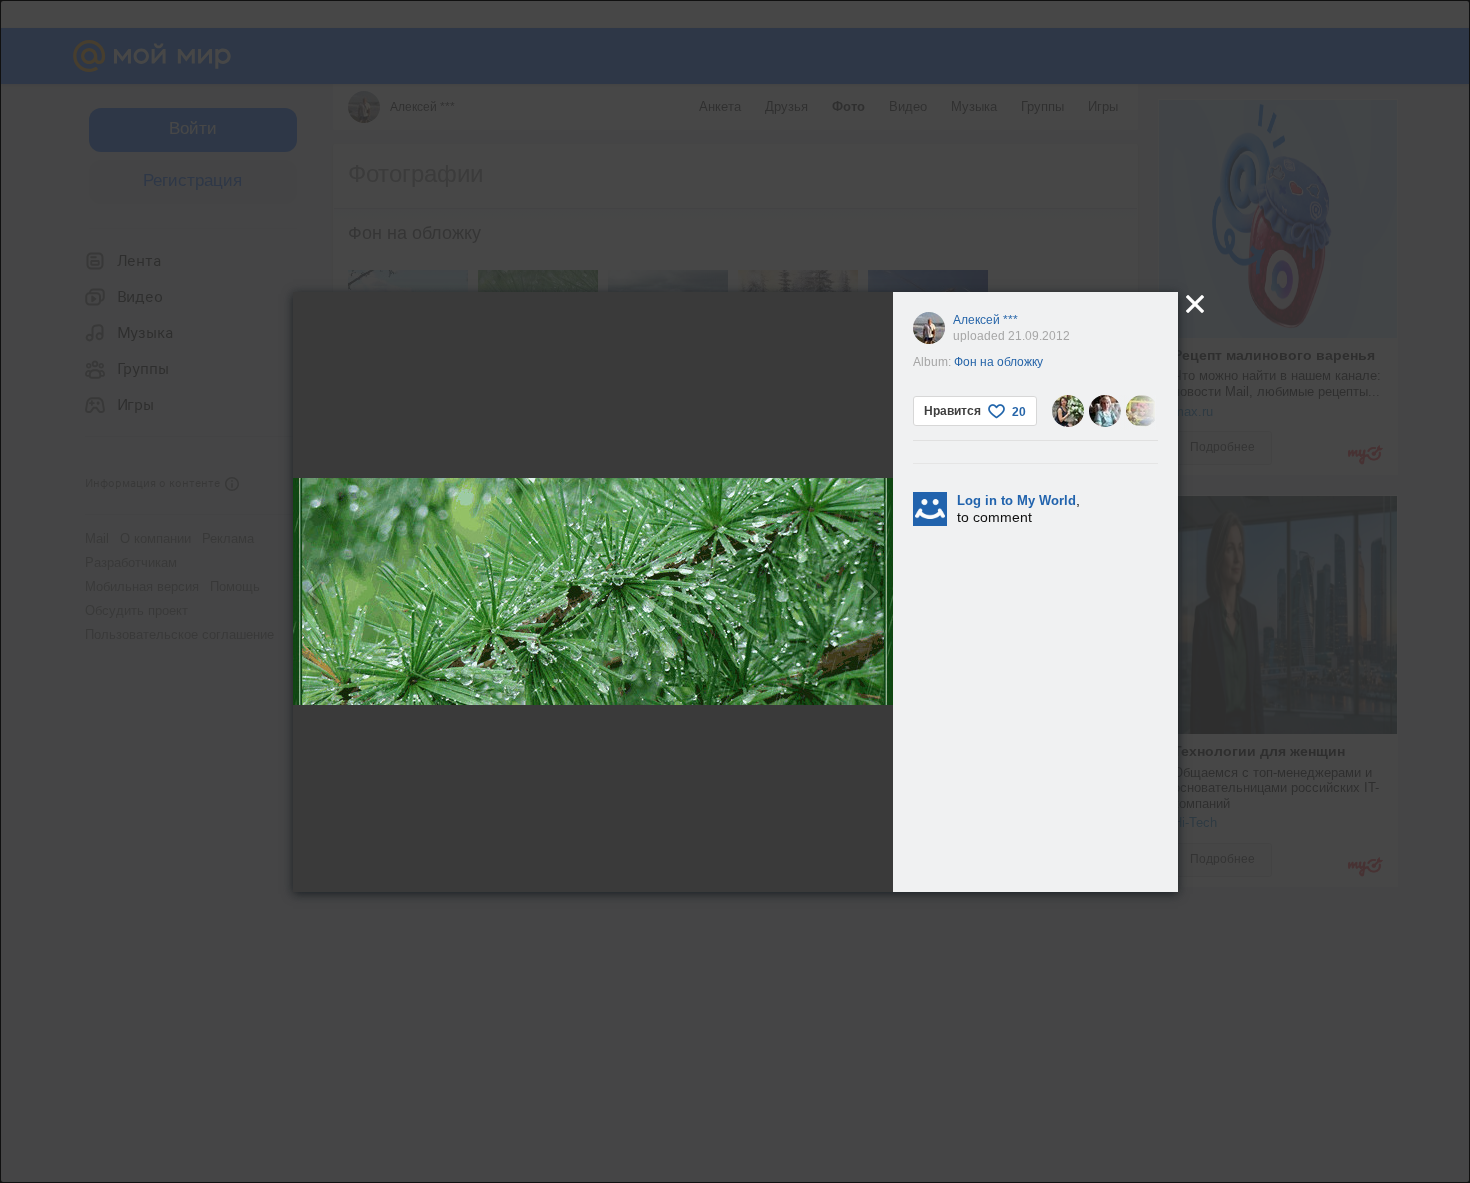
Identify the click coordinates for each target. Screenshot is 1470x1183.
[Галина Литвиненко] (1105, 411)
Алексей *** (985, 320)
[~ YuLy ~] (1068, 411)
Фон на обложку (998, 362)
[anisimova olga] (1142, 411)
